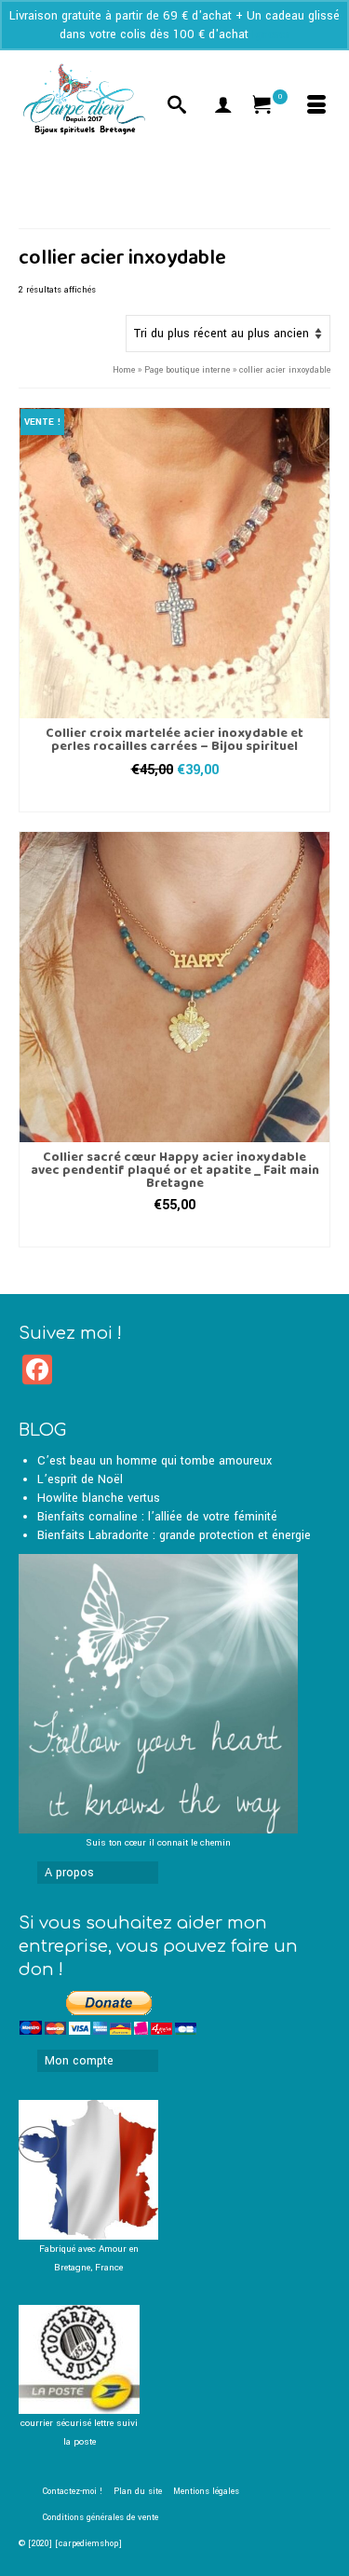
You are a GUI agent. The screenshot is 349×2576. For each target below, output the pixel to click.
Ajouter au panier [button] (175, 798)
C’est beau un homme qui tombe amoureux (154, 1461)
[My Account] (223, 107)
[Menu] (316, 107)
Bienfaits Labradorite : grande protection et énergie (174, 1535)
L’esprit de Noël (80, 1479)
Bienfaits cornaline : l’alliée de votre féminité (157, 1517)
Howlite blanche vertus (99, 1498)
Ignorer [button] (271, 34)
